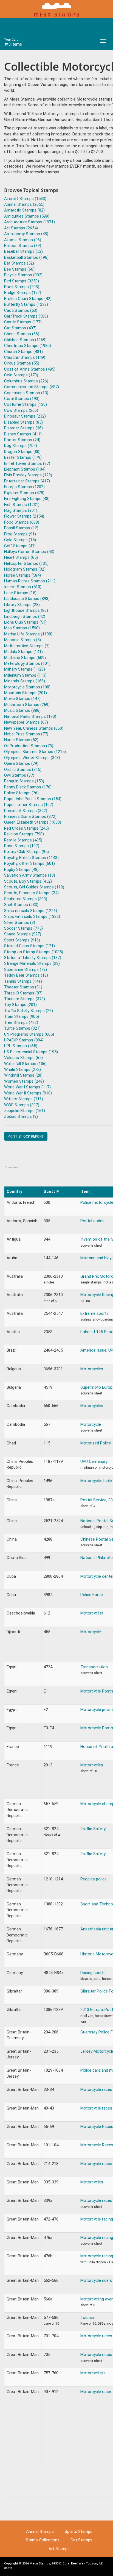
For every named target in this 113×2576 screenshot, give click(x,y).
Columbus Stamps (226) (26, 381)
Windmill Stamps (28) (23, 1075)
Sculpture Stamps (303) (26, 899)
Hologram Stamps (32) (25, 569)
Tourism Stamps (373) (25, 999)
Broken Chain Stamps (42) (28, 299)
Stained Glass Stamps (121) (29, 946)
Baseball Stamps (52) (23, 251)
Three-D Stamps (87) (23, 993)
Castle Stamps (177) (23, 322)
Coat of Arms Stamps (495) (30, 369)
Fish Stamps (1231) (22, 505)
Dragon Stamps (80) (22, 452)
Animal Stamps (40, 2531)
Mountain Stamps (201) (26, 693)
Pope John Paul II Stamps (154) (33, 799)
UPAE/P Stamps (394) (24, 1040)
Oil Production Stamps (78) (29, 746)
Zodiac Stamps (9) (21, 1116)
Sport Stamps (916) (22, 940)
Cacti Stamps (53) (21, 310)
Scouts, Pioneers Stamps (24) (31, 893)
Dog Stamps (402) (21, 446)
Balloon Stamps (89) (23, 246)
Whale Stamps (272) (22, 1069)
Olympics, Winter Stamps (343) (32, 758)
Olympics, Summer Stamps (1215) (35, 752)
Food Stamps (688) (22, 522)
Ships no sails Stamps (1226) (31, 911)
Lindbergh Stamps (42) (25, 616)
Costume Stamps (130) (26, 404)
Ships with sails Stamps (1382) (32, 916)
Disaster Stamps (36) (23, 428)
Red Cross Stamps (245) (26, 828)
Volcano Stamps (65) (23, 1058)
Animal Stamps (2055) (24, 204)
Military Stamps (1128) (25, 669)
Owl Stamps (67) (19, 775)
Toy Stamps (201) (20, 1005)
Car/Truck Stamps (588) (26, 316)
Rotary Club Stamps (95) (26, 852)
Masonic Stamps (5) (22, 640)
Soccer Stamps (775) (23, 928)
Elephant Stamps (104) (25, 469)
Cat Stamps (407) (20, 328)
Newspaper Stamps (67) (26, 722)
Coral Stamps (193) (22, 399)
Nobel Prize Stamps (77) (26, 734)
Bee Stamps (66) (19, 269)
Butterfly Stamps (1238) (26, 304)
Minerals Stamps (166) (25, 681)
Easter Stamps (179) (23, 457)
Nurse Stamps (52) (21, 740)
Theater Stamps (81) (23, 987)
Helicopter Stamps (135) (26, 563)
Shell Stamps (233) (21, 905)
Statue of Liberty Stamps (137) (33, 958)
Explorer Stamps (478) (24, 493)
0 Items (13, 42)
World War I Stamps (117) (27, 1087)
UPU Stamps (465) (21, 1046)
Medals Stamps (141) (23, 652)
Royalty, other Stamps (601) (29, 863)
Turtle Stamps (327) (22, 1028)
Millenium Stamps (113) (25, 675)
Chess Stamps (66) (22, 334)
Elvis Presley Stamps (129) (28, 475)
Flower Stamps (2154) (24, 516)
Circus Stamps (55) (22, 363)
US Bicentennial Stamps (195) (31, 1052)
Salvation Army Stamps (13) (30, 875)
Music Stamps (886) (22, 710)
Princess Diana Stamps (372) (30, 816)
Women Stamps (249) (24, 1081)
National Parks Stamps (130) (30, 716)
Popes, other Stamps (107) (29, 805)
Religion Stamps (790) (24, 834)
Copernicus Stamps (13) (26, 393)
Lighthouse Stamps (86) (26, 610)
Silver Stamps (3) (20, 922)
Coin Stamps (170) (21, 375)
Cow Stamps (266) (21, 410)
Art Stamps (59, 2549)
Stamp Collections (43, 2540)
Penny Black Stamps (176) (28, 787)
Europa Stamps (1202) (24, 487)
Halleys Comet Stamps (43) (29, 552)
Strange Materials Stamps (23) (32, 963)
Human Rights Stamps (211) (30, 581)
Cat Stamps (81, 2540)
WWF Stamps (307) (22, 1105)
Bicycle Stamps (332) (23, 275)
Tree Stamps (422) (21, 1022)
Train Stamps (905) (22, 1016)
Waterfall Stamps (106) (25, 1064)
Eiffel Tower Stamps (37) (27, 463)
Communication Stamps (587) (32, 387)
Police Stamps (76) (21, 793)
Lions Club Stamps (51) (25, 622)
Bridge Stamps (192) (23, 293)
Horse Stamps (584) (22, 575)
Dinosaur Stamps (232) (25, 416)
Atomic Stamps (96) (23, 240)
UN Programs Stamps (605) (29, 1034)
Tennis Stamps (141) (23, 981)
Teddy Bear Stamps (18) (26, 975)
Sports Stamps (79, 2531)
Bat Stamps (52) (19, 263)
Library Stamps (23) (22, 605)
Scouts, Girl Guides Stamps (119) (34, 887)
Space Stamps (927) (23, 934)
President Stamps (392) (26, 811)
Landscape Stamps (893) (27, 599)
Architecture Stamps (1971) (29, 222)
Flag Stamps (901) (21, 510)
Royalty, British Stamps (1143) (31, 858)
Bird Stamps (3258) (22, 281)
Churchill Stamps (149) (25, 357)
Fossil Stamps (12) (21, 528)
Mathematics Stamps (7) (27, 646)
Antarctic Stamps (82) (24, 210)
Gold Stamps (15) (20, 540)
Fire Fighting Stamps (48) (27, 499)
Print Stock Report (26, 1136)
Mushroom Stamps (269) (27, 705)
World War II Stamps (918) (28, 1093)
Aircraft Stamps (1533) (25, 199)
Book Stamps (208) (22, 287)
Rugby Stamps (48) (21, 869)
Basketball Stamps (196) (26, 257)
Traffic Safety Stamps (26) (29, 1011)
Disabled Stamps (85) (23, 422)
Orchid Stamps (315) (23, 769)
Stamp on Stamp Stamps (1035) (34, 952)
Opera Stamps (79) (21, 763)
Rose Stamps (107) (22, 846)
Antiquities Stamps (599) (27, 216)
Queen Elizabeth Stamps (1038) (33, 822)
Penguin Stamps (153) (24, 781)
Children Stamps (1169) (25, 340)
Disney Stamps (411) (23, 434)
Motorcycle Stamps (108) (27, 687)
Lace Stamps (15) (20, 593)
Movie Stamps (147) (22, 699)
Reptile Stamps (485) (23, 840)
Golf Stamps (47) (20, 546)
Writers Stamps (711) (24, 1099)
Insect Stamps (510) (23, 587)
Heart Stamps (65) (21, 557)
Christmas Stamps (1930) (28, 346)
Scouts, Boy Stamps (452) (28, 881)
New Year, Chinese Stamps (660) (34, 728)
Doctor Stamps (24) (22, 440)
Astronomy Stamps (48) (26, 234)
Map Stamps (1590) (22, 628)
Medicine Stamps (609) (25, 658)
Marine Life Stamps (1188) (28, 634)
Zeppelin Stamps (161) (25, 1111)
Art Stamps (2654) (21, 228)
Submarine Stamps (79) (26, 969)
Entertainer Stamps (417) (27, 481)
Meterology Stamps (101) (27, 663)
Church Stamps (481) (23, 352)
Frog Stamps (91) (20, 534)
